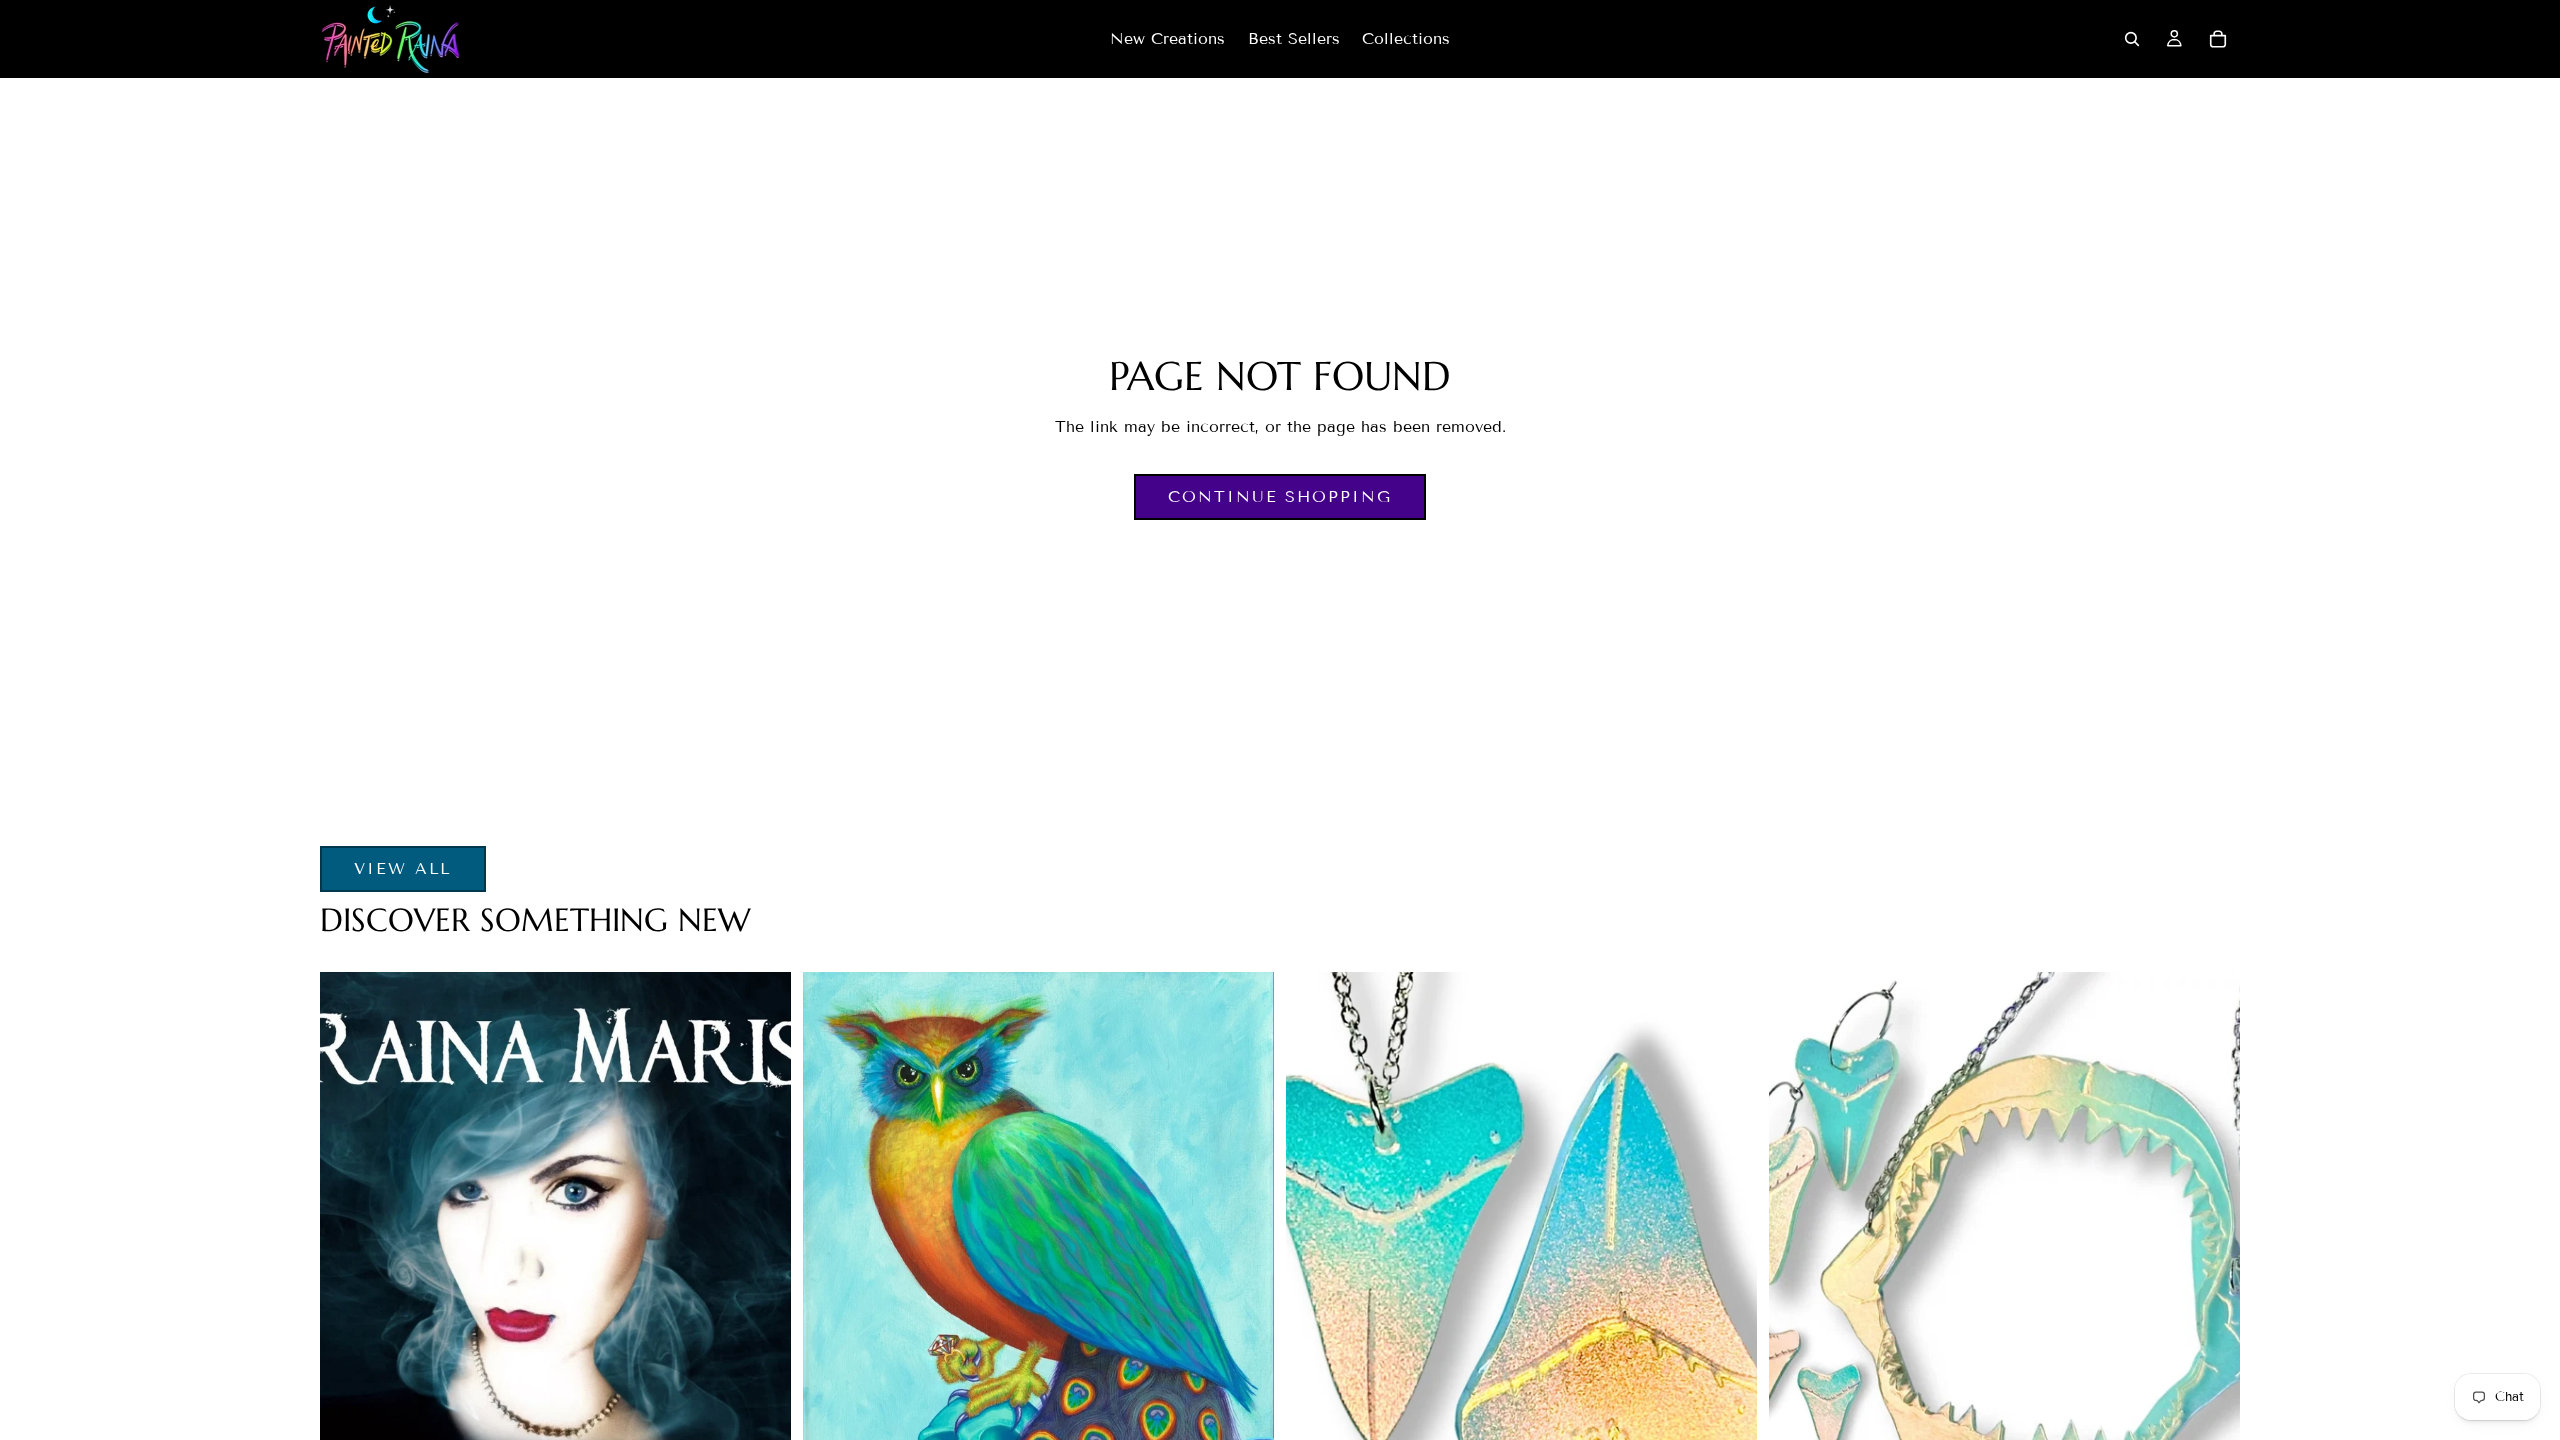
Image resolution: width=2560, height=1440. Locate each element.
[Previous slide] (1330, 1267)
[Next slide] (1713, 1267)
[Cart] (2218, 39)
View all (403, 868)
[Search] (2132, 39)
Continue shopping (1280, 496)
